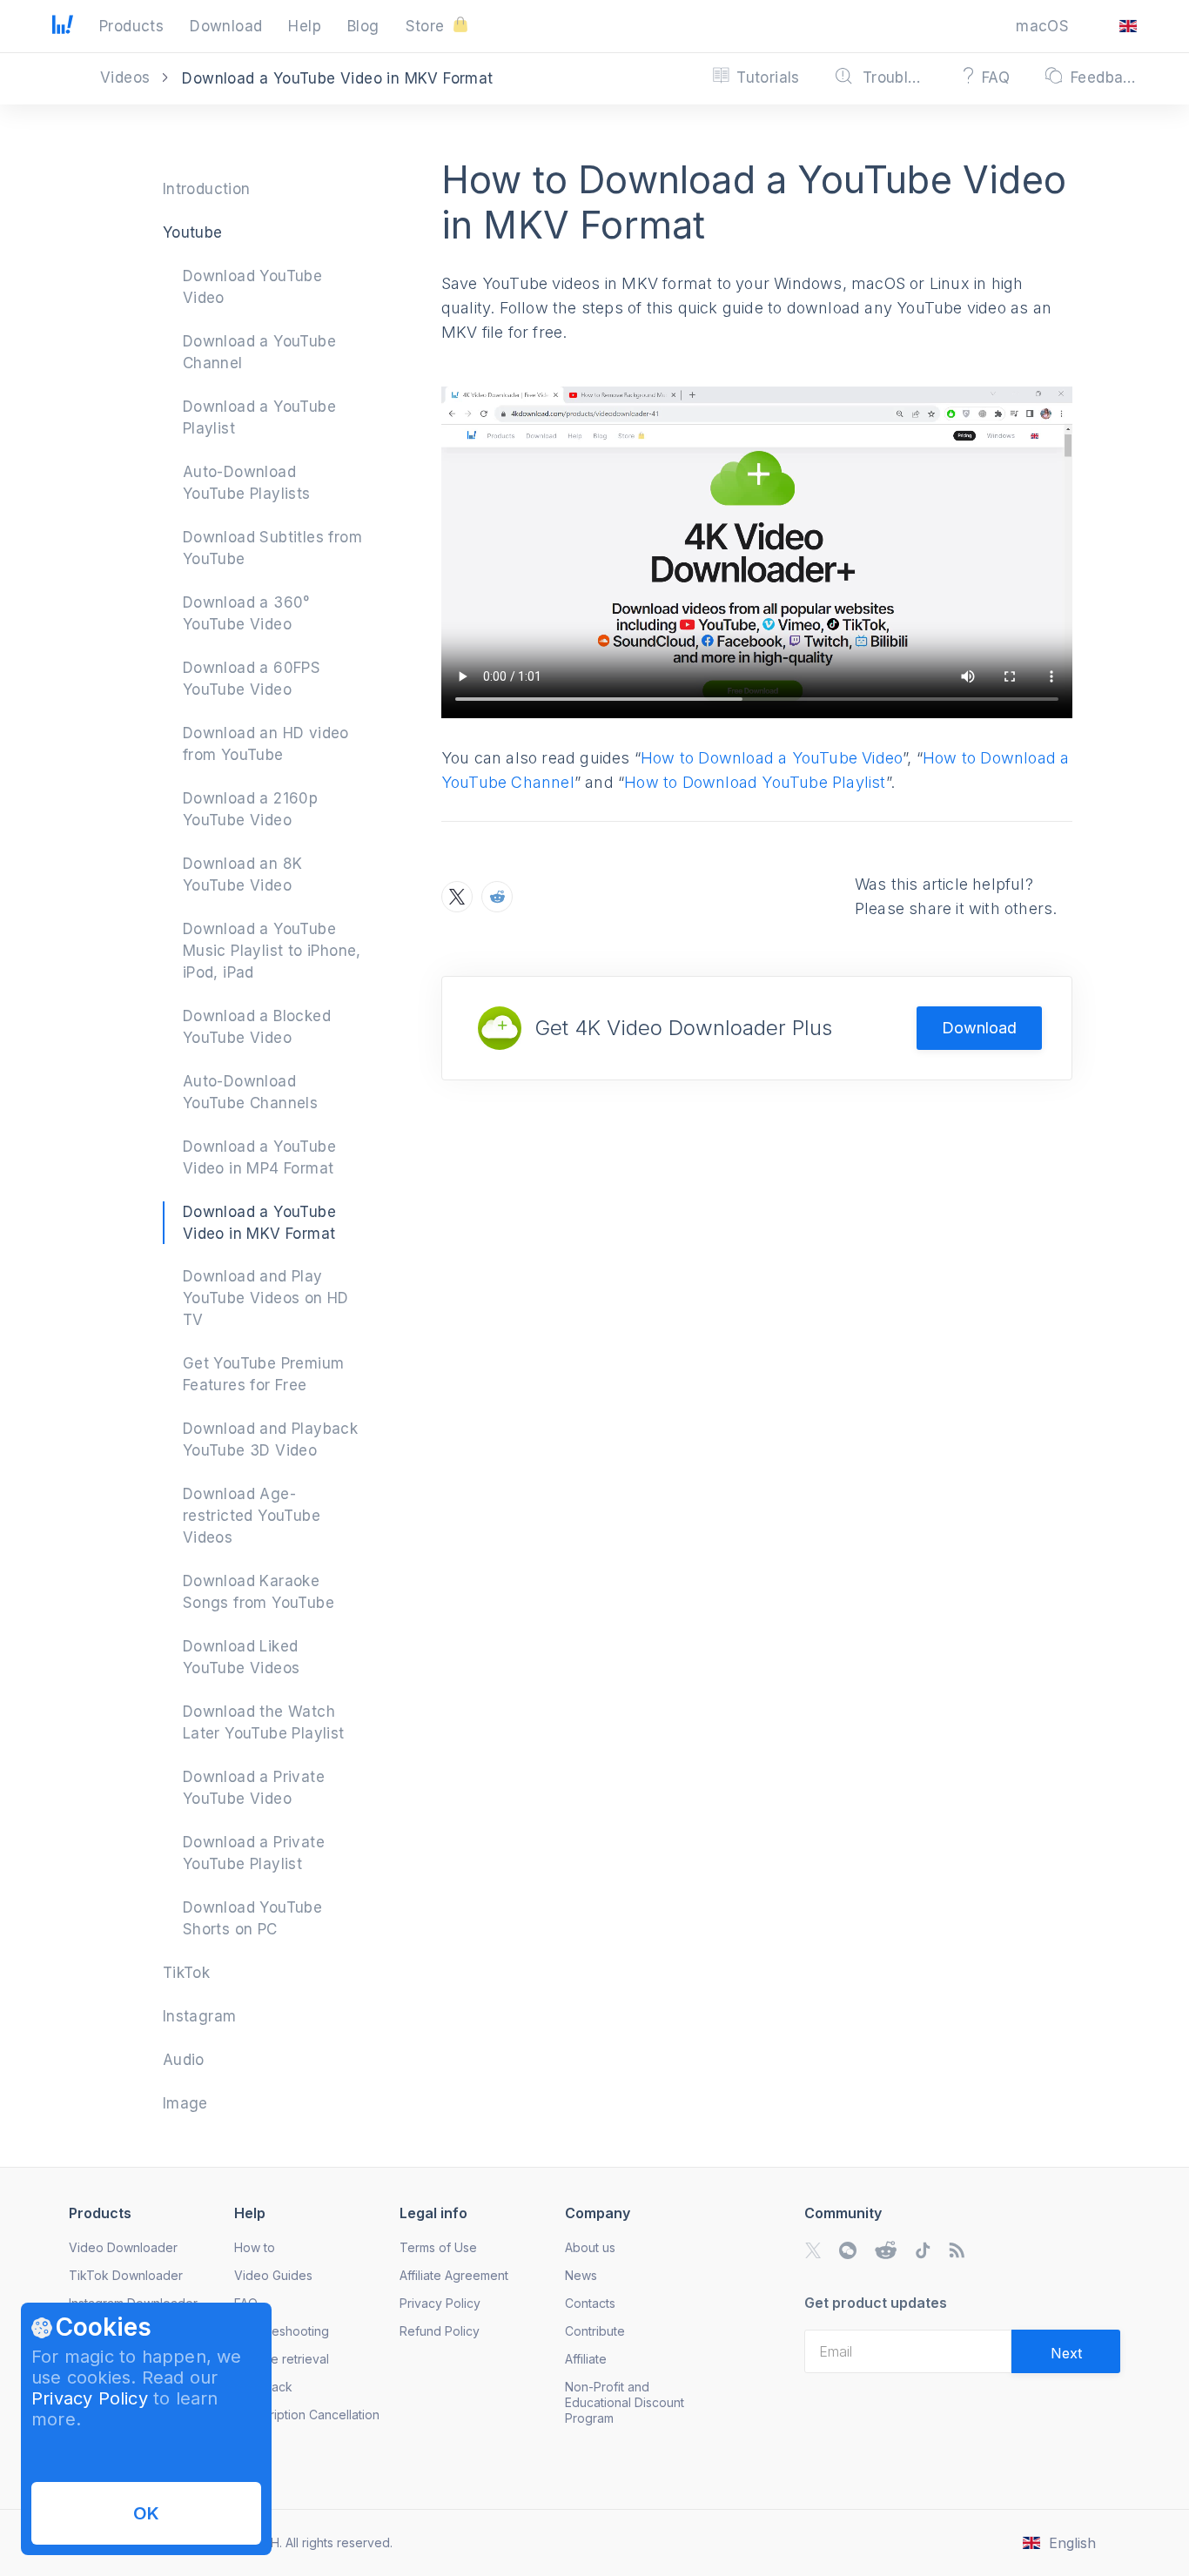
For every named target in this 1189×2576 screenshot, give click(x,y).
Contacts (590, 2303)
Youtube (193, 232)
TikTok (186, 1973)
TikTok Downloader (126, 2275)
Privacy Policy (90, 2398)
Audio (184, 2060)
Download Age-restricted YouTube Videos (252, 1516)
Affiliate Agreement (454, 2275)
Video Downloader (123, 2247)
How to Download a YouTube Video (772, 758)
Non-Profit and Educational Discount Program (625, 2402)
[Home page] (63, 29)
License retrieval (282, 2359)
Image (185, 2103)
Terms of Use (438, 2247)
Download (979, 1028)
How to (255, 2247)
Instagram (200, 2016)
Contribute (595, 2331)
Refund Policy (440, 2331)
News (581, 2275)
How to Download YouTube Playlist (755, 782)
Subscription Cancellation (307, 2415)
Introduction (207, 189)
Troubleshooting (282, 2331)
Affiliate (586, 2359)
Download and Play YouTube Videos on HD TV (266, 1298)
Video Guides (273, 2275)
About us (590, 2247)
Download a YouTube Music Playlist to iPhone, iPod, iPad (272, 951)
